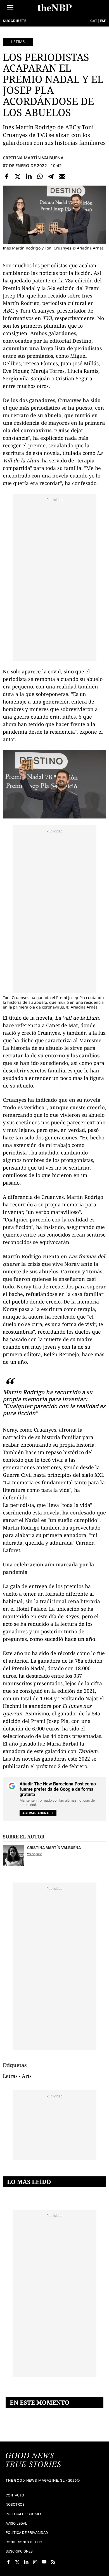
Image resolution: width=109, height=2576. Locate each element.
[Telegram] (51, 176)
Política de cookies (24, 2514)
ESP (103, 21)
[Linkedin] (29, 176)
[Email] (62, 176)
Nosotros (15, 2504)
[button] (10, 7)
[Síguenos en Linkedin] (26, 2562)
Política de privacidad (27, 2533)
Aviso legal (16, 2523)
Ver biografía (35, 1854)
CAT (94, 21)
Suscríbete (15, 21)
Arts (27, 2076)
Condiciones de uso (24, 2542)
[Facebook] (7, 176)
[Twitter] (18, 176)
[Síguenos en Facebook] (8, 2562)
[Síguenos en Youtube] (44, 2562)
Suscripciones (19, 2551)
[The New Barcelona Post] (34, 2460)
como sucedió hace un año (62, 1639)
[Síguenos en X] (17, 2562)
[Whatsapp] (40, 176)
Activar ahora (35, 1813)
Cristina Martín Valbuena (33, 158)
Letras (18, 42)
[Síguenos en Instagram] (35, 2562)
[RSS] (53, 2562)
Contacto (15, 2495)
